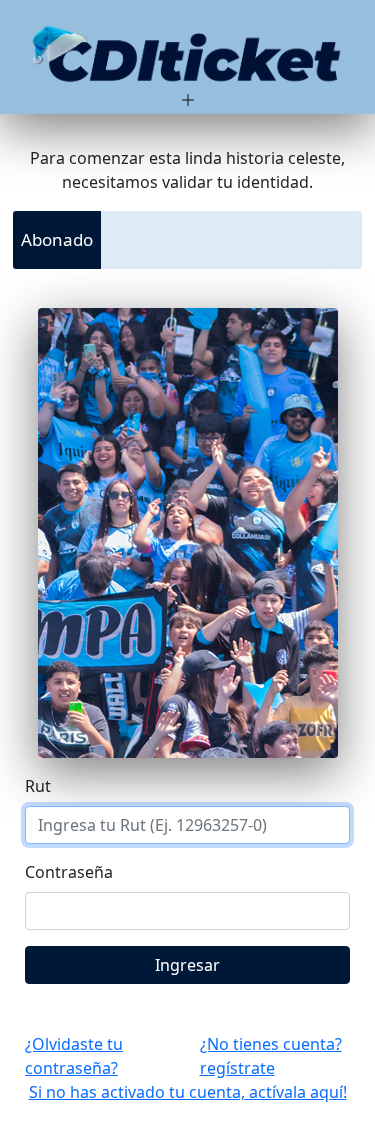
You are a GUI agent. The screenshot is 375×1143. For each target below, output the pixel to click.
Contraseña (69, 872)
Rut (38, 786)
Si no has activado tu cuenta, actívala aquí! (188, 1092)
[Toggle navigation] (187, 65)
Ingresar (187, 965)
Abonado (57, 239)
